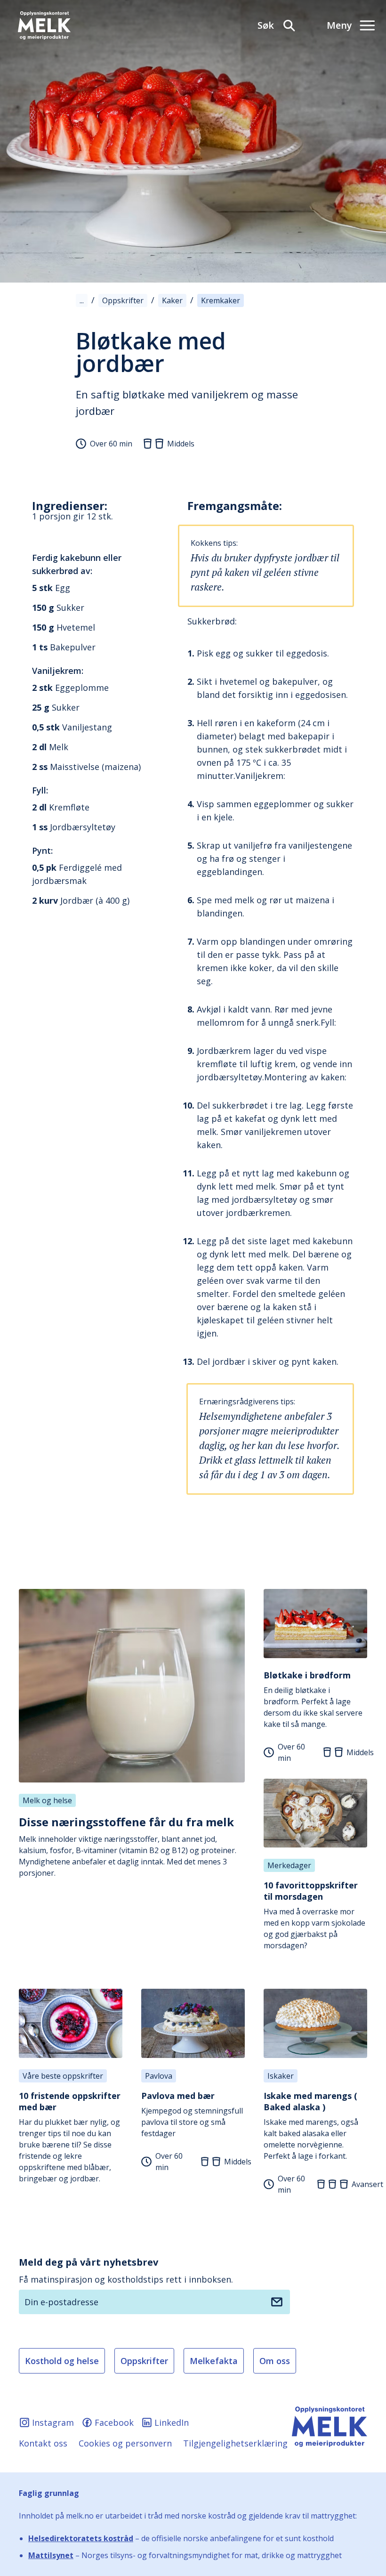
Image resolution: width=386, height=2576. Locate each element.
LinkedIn (172, 2422)
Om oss (275, 2361)
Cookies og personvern (125, 2443)
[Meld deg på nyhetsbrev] (277, 2302)
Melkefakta (214, 2361)
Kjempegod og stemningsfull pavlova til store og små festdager (192, 2114)
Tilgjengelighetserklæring (235, 2443)
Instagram (53, 2422)
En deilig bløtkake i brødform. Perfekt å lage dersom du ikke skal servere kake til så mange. (313, 1699)
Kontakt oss (43, 2443)
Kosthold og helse (62, 2361)
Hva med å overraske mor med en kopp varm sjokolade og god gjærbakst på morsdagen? (314, 1915)
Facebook (114, 2422)
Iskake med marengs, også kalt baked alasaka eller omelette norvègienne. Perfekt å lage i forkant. (311, 2126)
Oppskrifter (144, 2361)
